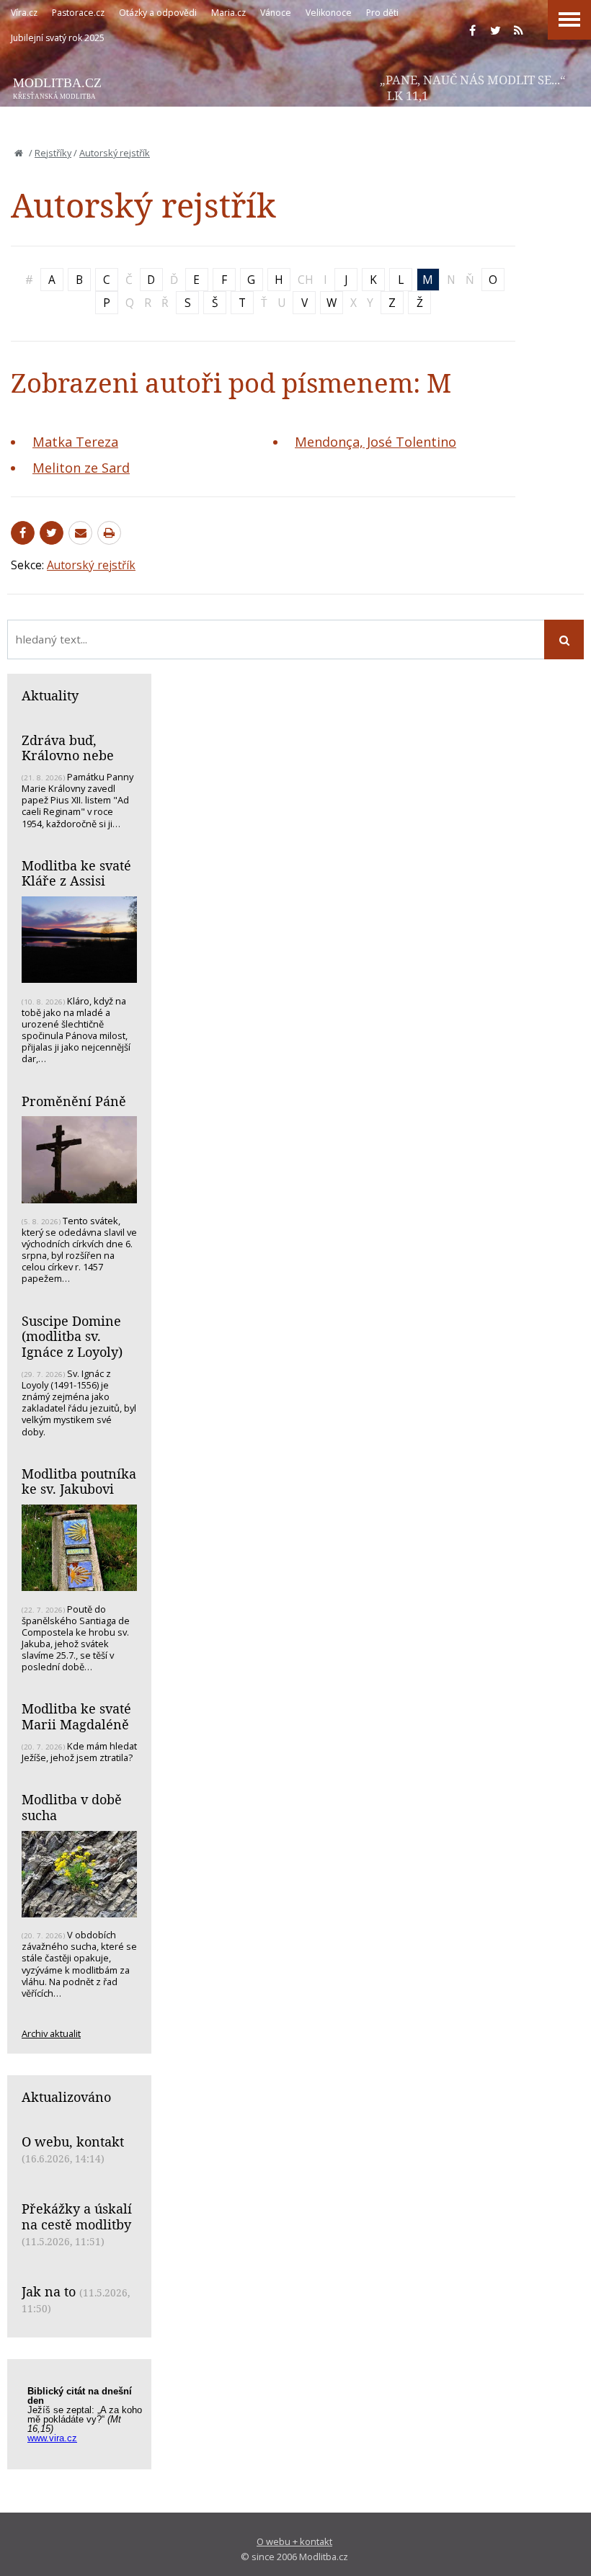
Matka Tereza (75, 442)
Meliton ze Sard (81, 468)
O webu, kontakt (73, 2142)
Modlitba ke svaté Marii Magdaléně (76, 1716)
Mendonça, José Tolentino (376, 442)
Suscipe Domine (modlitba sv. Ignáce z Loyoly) (72, 1336)
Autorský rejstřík (115, 153)
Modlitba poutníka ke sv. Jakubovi (79, 1481)
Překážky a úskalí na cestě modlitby (77, 2216)
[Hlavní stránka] (19, 153)
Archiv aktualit (51, 2033)
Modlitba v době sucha (72, 1807)
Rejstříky (53, 153)
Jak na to (49, 2291)
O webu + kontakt (294, 2541)
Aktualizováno (66, 2097)
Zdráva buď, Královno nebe (68, 748)
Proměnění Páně (74, 1101)
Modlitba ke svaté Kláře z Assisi (76, 873)
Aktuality (50, 695)
